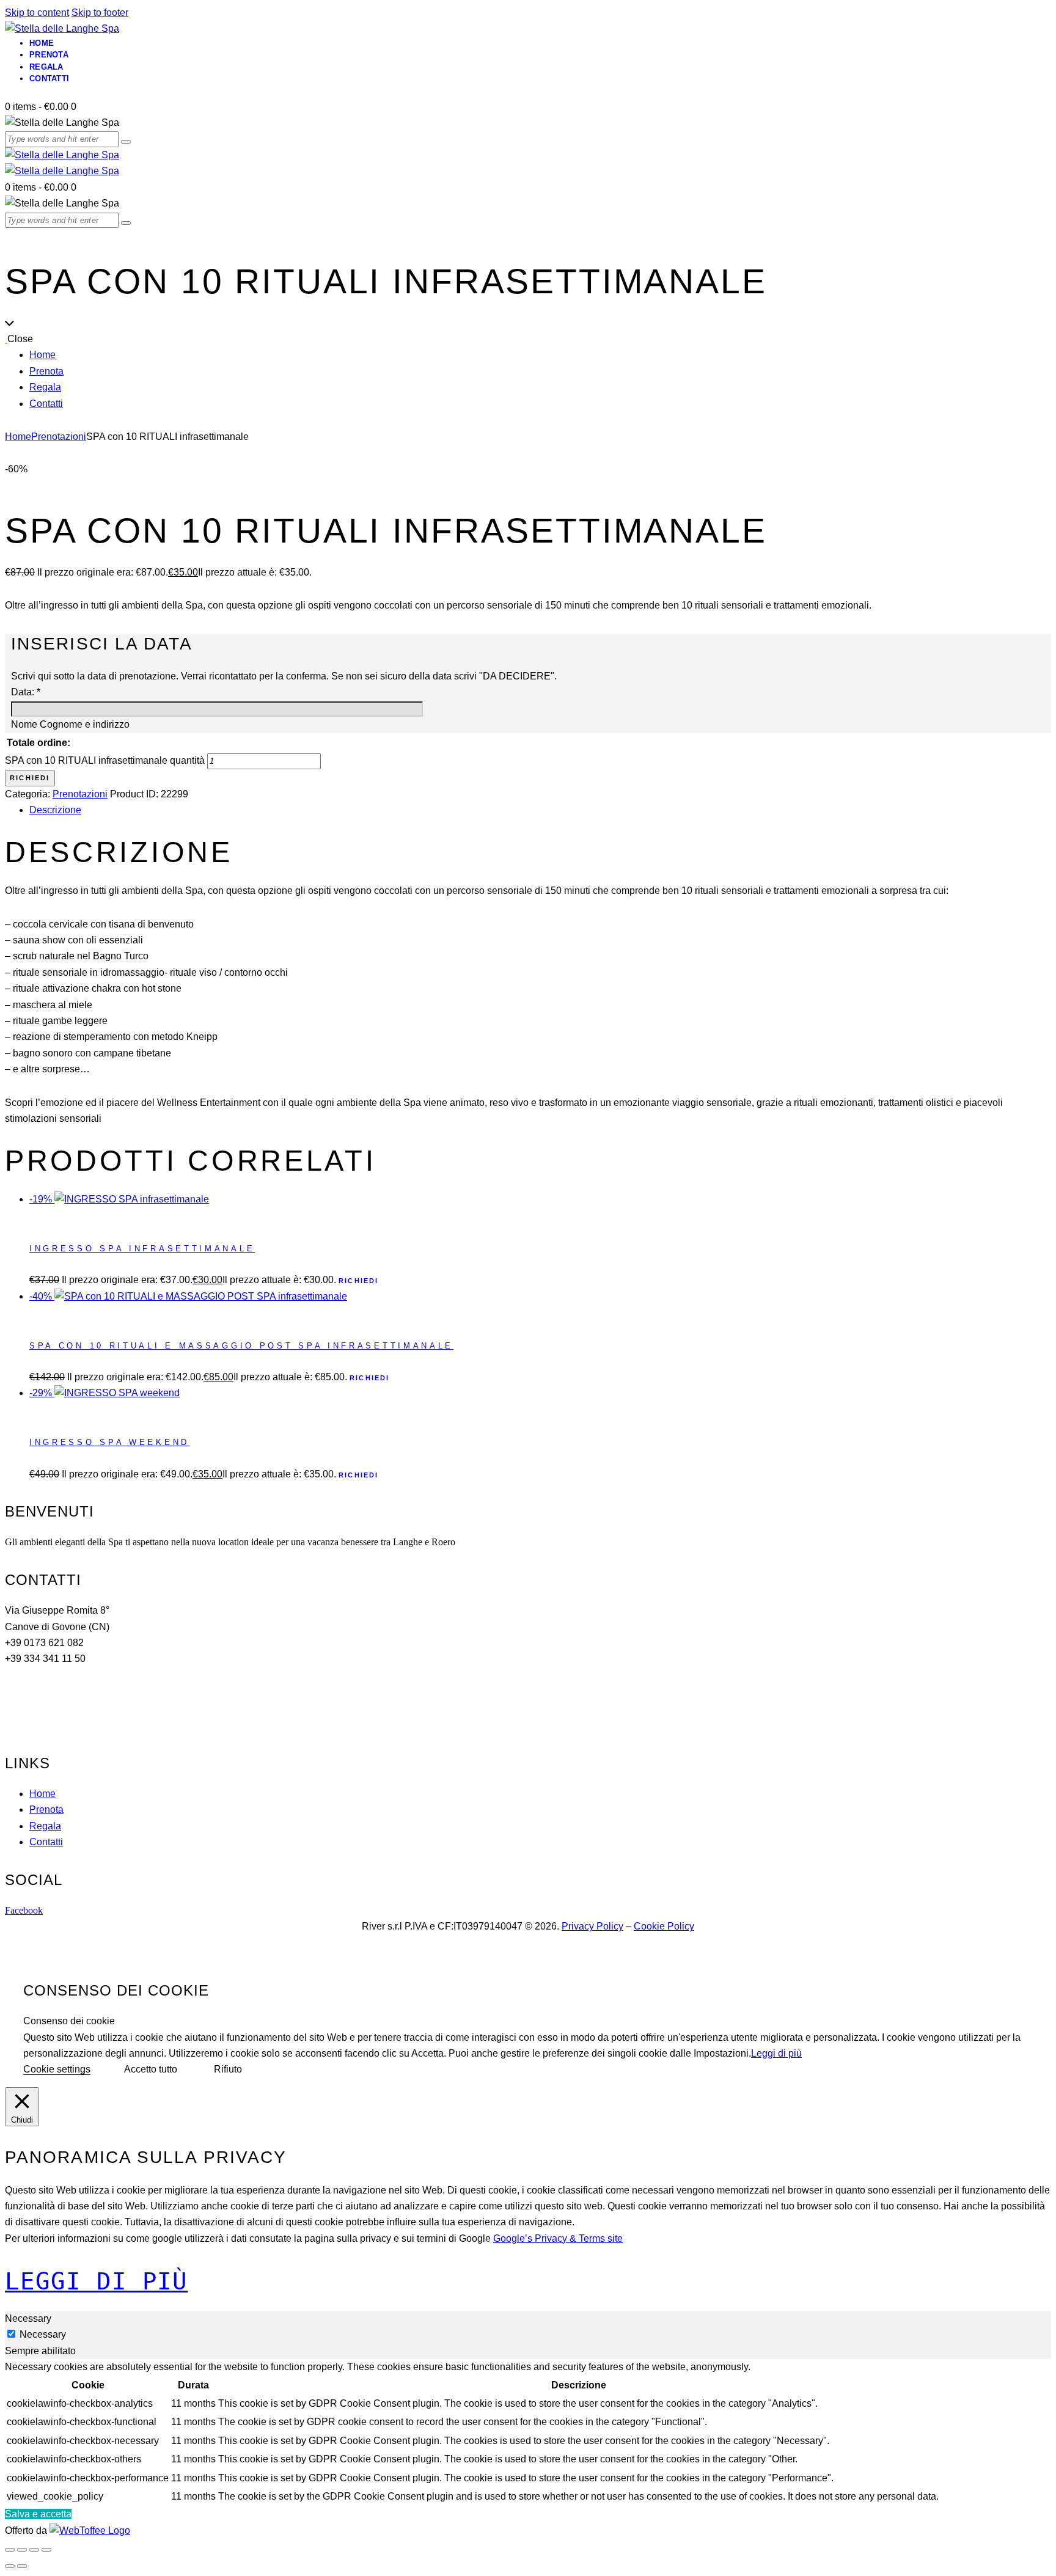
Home (18, 437)
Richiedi (30, 778)
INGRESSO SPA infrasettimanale (142, 1249)
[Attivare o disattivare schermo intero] (22, 2550)
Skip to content (37, 13)
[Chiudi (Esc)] (46, 2550)
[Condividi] (34, 2550)
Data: (26, 692)
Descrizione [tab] (55, 810)
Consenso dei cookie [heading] (116, 1990)
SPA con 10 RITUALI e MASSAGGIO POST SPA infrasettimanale (241, 1346)
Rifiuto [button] (228, 2069)
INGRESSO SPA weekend (109, 1442)
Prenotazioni (59, 437)
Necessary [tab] (28, 2318)
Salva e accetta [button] (38, 2514)
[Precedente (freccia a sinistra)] (10, 2566)
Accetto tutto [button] (151, 2069)
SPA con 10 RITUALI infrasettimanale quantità (105, 760)
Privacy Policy (592, 1926)
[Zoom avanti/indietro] (10, 2550)
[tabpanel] (528, 2433)
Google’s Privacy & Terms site (558, 2238)
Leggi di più (776, 2053)
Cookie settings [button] (57, 2069)
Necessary (43, 2334)
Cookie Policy (664, 1926)
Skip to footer (100, 13)
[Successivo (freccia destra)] (22, 2566)
